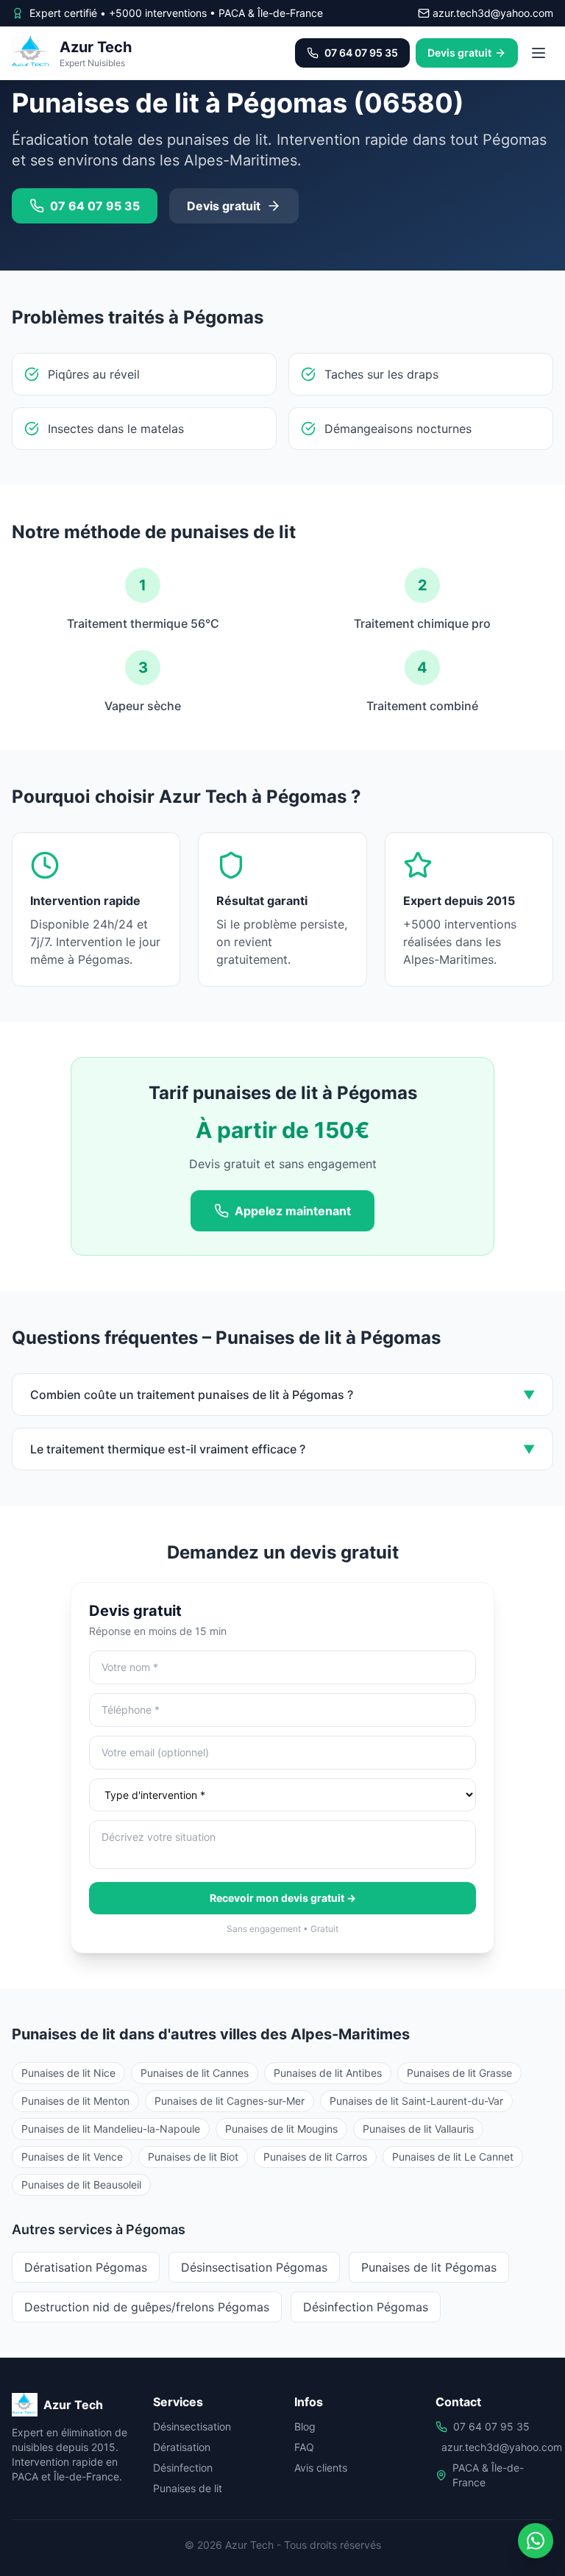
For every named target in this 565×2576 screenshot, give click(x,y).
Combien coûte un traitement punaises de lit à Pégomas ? (282, 1395)
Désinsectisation (192, 2426)
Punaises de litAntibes (328, 2073)
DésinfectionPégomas (366, 2307)
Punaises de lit (188, 2488)
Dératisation (182, 2447)
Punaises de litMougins (281, 2129)
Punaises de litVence (72, 2157)
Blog (305, 2426)
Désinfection (183, 2468)
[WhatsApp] (536, 2541)
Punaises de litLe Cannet (453, 2157)
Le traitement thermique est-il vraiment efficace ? (282, 1449)
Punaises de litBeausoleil (81, 2185)
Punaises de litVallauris (418, 2129)
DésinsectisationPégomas (254, 2267)
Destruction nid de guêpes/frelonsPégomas (147, 2307)
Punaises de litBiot (193, 2157)
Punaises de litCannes (195, 2073)
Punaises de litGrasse (459, 2073)
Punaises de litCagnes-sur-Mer (230, 2101)
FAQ (304, 2447)
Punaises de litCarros (315, 2157)
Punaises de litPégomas (429, 2267)
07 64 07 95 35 (491, 2426)
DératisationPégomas (86, 2267)
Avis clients (321, 2468)
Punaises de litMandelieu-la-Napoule (111, 2129)
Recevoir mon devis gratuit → (283, 1898)
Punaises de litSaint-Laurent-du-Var (416, 2101)
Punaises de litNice (68, 2073)
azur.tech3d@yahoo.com (502, 2447)
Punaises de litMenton (75, 2101)
